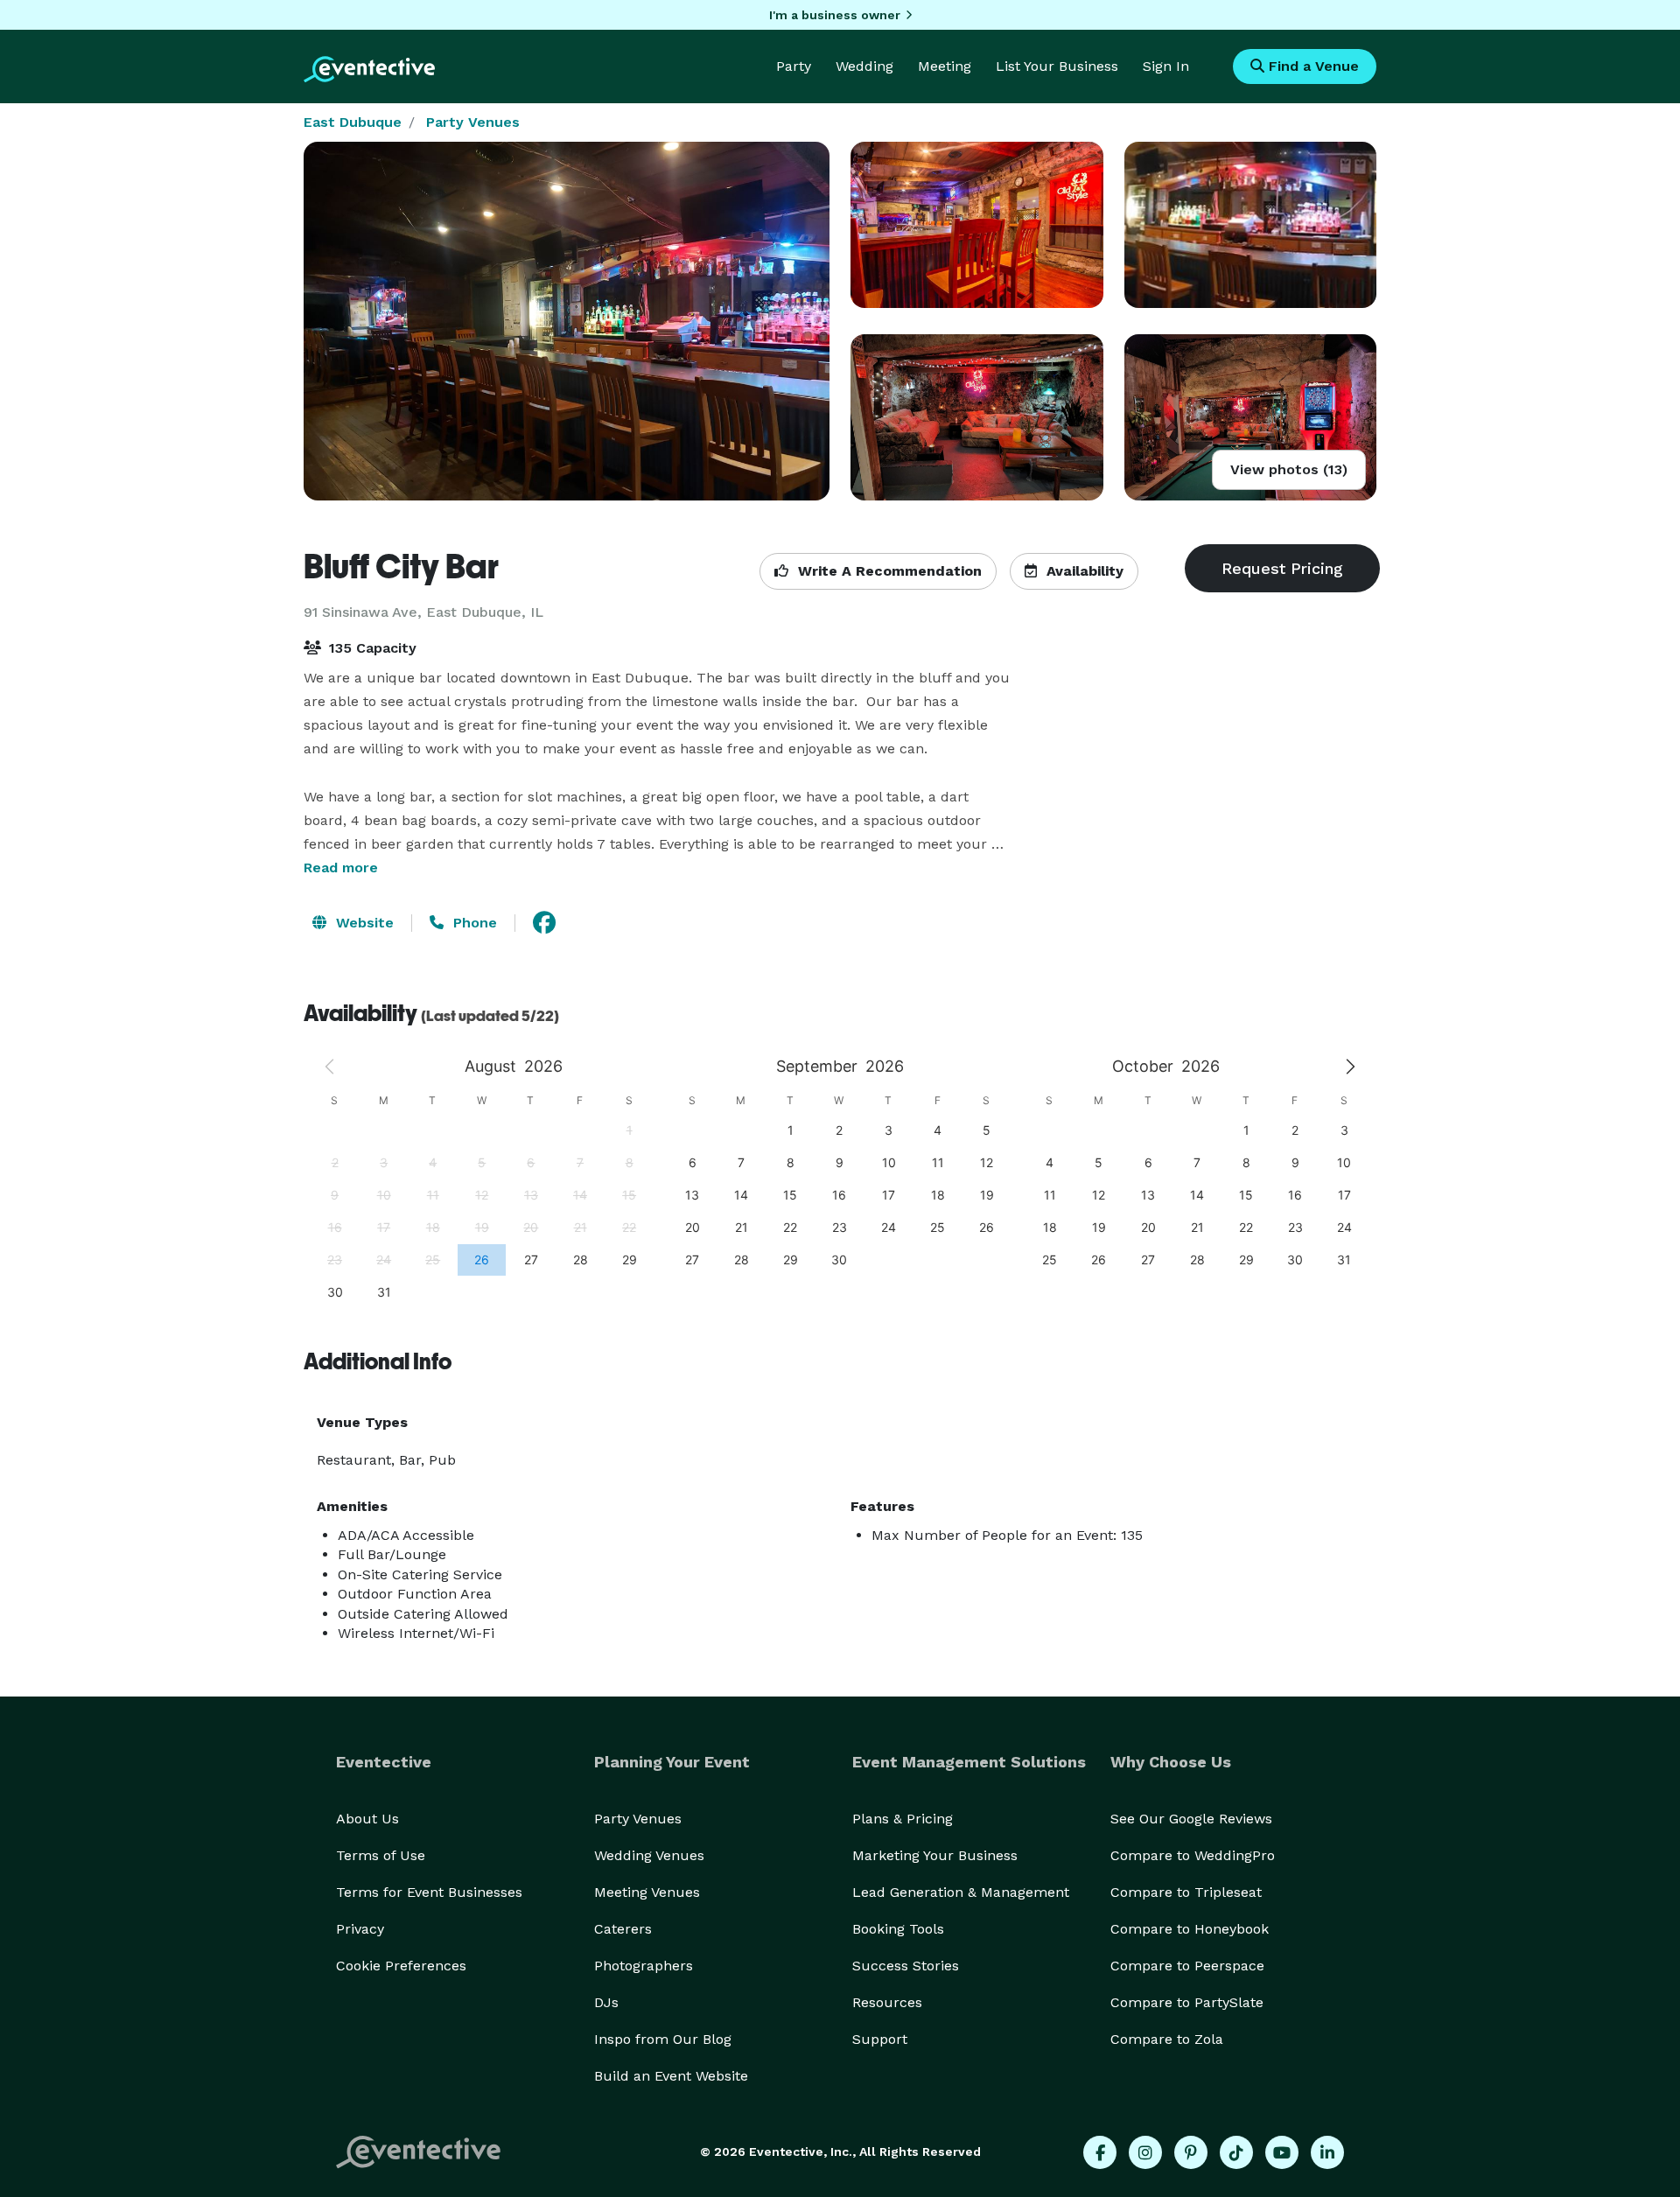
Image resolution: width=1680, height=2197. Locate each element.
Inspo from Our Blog (663, 2039)
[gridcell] (481, 1259)
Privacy (360, 1929)
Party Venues (473, 122)
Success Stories (906, 1966)
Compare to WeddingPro (1193, 1855)
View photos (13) (1289, 469)
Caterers (623, 1929)
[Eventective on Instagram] (1145, 2152)
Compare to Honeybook (1190, 1929)
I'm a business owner (835, 15)
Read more (341, 868)
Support (880, 2039)
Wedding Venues (649, 1855)
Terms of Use (381, 1855)
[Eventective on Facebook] (1100, 2152)
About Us (367, 1819)
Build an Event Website (671, 2076)
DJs (606, 2002)
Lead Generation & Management (961, 1892)
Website (363, 923)
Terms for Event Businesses (429, 1892)
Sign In (1166, 66)
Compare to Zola (1167, 2039)
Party (794, 66)
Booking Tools (898, 1929)
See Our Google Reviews (1191, 1819)
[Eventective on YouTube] (1282, 2152)
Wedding (864, 66)
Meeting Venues (647, 1892)
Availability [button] (1083, 571)
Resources (887, 2002)
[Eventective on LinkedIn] (1327, 2152)
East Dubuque (353, 122)
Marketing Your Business (935, 1855)
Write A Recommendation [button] (888, 571)
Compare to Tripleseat (1186, 1892)
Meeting (945, 66)
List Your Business (1057, 66)
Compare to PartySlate (1187, 2002)
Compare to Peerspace (1187, 1966)
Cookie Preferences (401, 1966)
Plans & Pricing (903, 1819)
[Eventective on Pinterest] (1191, 2152)
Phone (473, 923)
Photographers (644, 1966)
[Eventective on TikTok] (1236, 2152)
